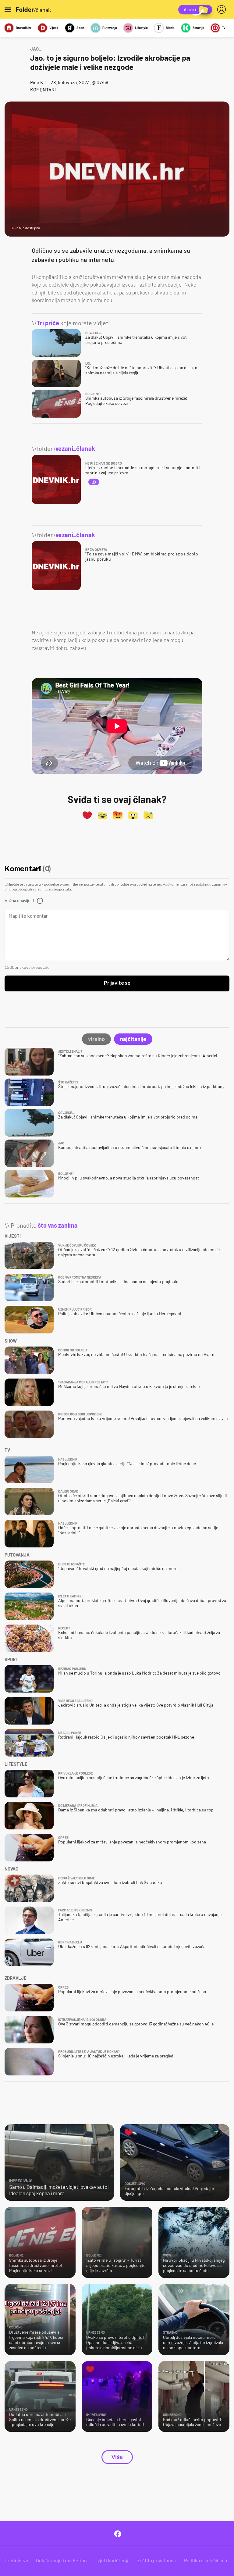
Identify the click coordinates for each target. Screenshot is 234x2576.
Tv (224, 28)
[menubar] (223, 9)
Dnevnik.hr (24, 28)
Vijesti (54, 28)
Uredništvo (16, 2560)
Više (117, 2457)
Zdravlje (198, 28)
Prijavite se (117, 983)
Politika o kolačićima (206, 2560)
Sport (80, 28)
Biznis (170, 28)
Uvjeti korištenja (112, 2560)
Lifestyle (141, 28)
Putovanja (110, 28)
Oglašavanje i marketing (61, 2560)
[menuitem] (223, 9)
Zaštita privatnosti (157, 2560)
